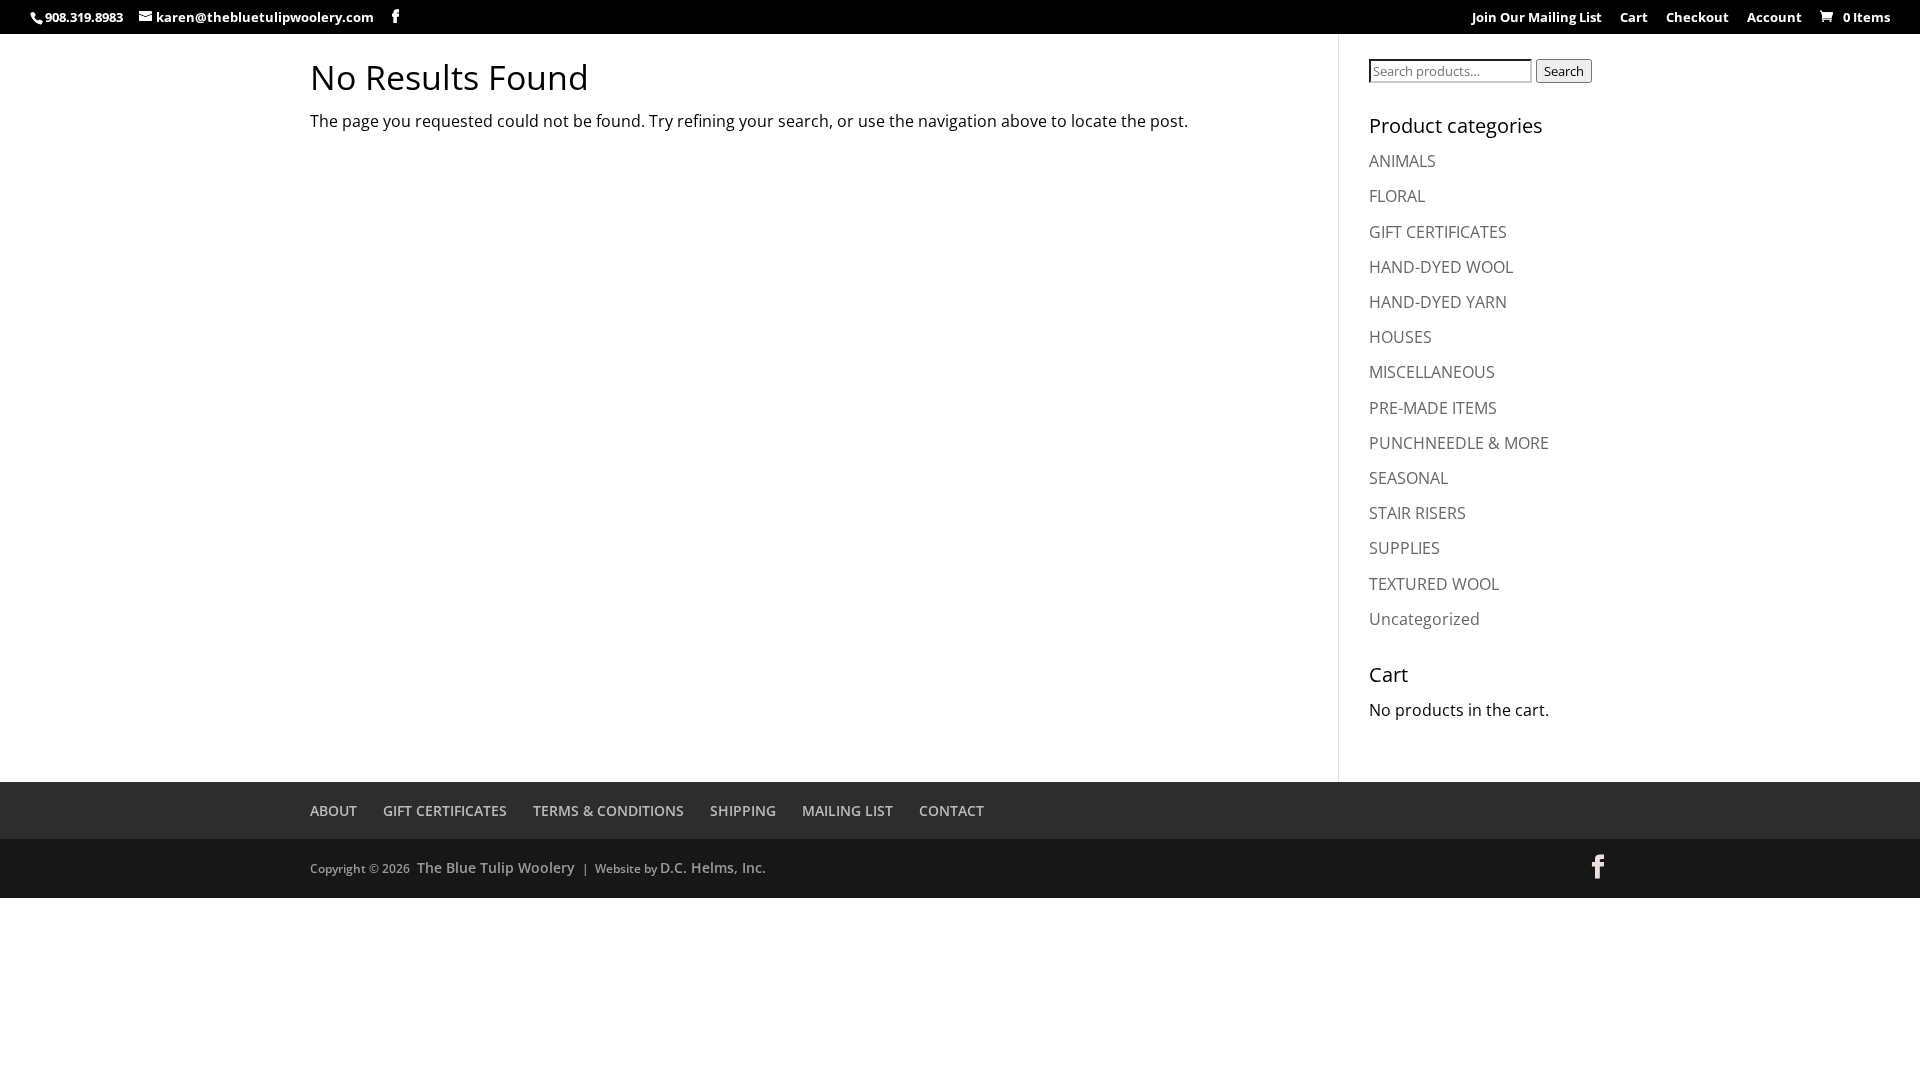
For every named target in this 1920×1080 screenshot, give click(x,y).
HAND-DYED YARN (1438, 302)
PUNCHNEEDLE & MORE (1459, 443)
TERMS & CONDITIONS (608, 810)
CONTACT (951, 810)
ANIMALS (1402, 161)
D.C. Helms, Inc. (713, 867)
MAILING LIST (847, 810)
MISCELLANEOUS (1432, 372)
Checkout (1697, 18)
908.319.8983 (84, 17)
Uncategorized (1424, 619)
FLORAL (1397, 196)
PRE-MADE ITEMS (1433, 408)
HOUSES (1400, 337)
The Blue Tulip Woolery (496, 867)
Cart (1634, 18)
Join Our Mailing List (1537, 18)
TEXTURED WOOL (1434, 584)
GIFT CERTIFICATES (1438, 232)
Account (1774, 18)
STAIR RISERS (1417, 513)
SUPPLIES (1404, 548)
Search (1564, 71)
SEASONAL (1408, 478)
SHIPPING (743, 810)
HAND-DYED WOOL (1441, 267)
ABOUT (333, 810)
